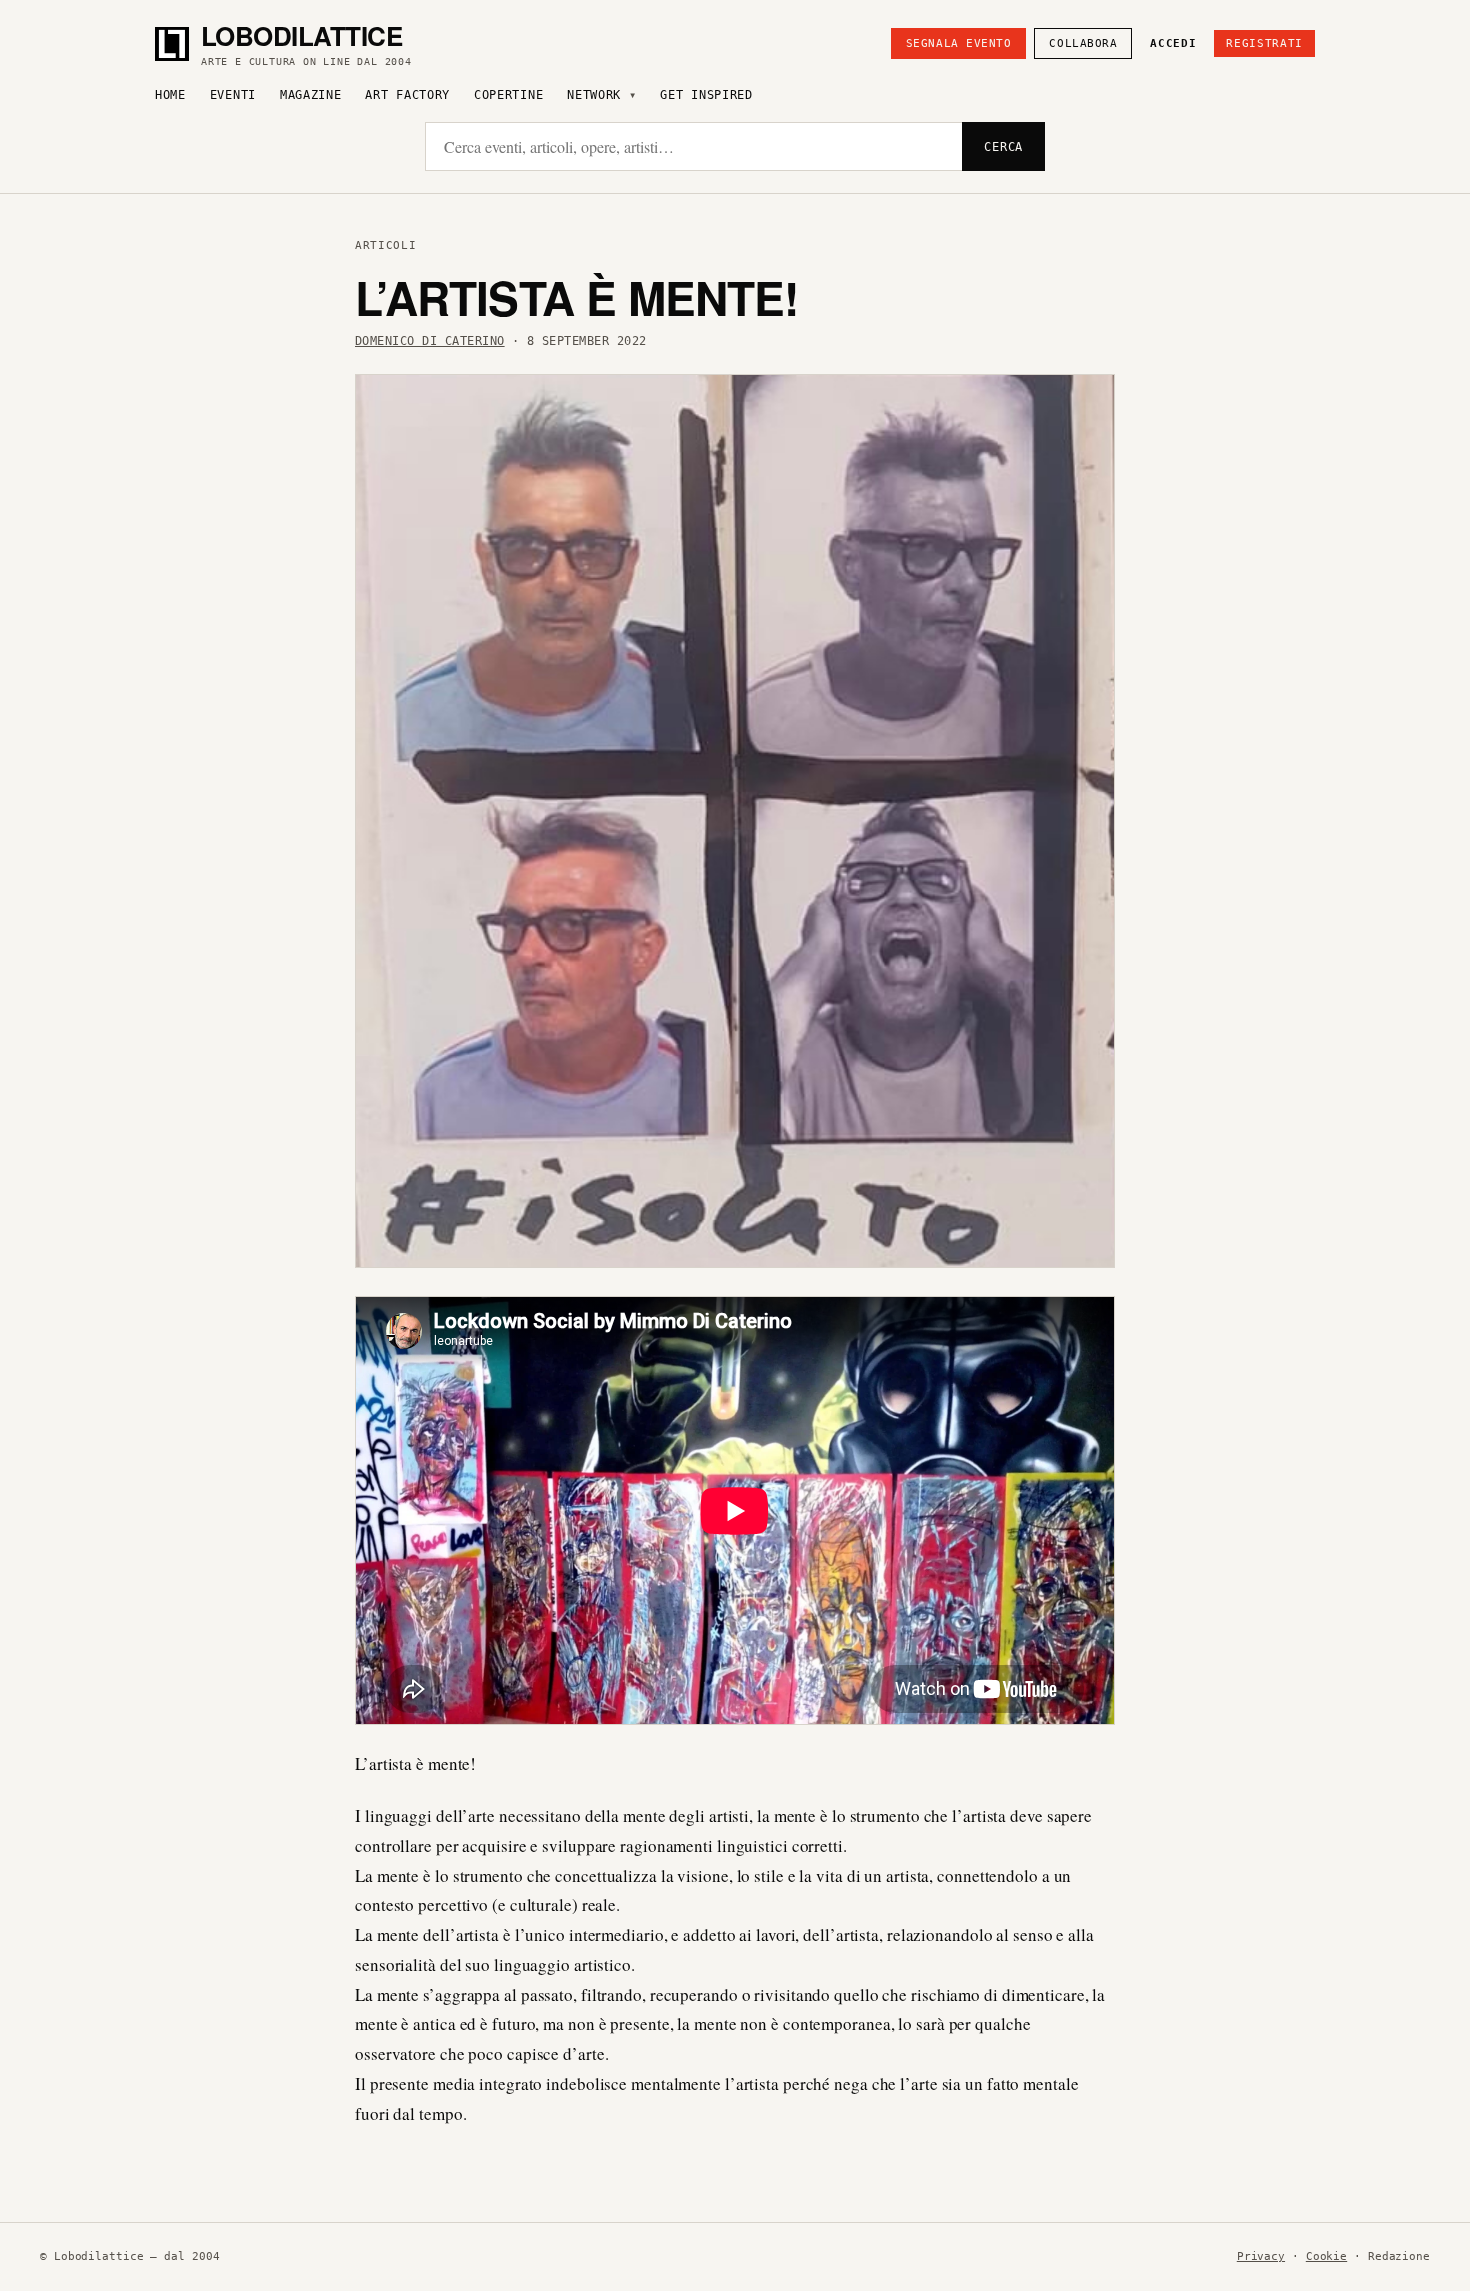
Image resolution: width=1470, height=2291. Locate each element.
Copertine (508, 95)
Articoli (385, 245)
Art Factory (407, 95)
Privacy (1261, 2256)
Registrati (1264, 43)
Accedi (1173, 43)
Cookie (1326, 2256)
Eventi (233, 95)
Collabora (1083, 43)
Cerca (1003, 147)
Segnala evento (959, 43)
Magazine (311, 95)
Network (594, 95)
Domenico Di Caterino (430, 341)
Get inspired (706, 95)
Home (170, 95)
